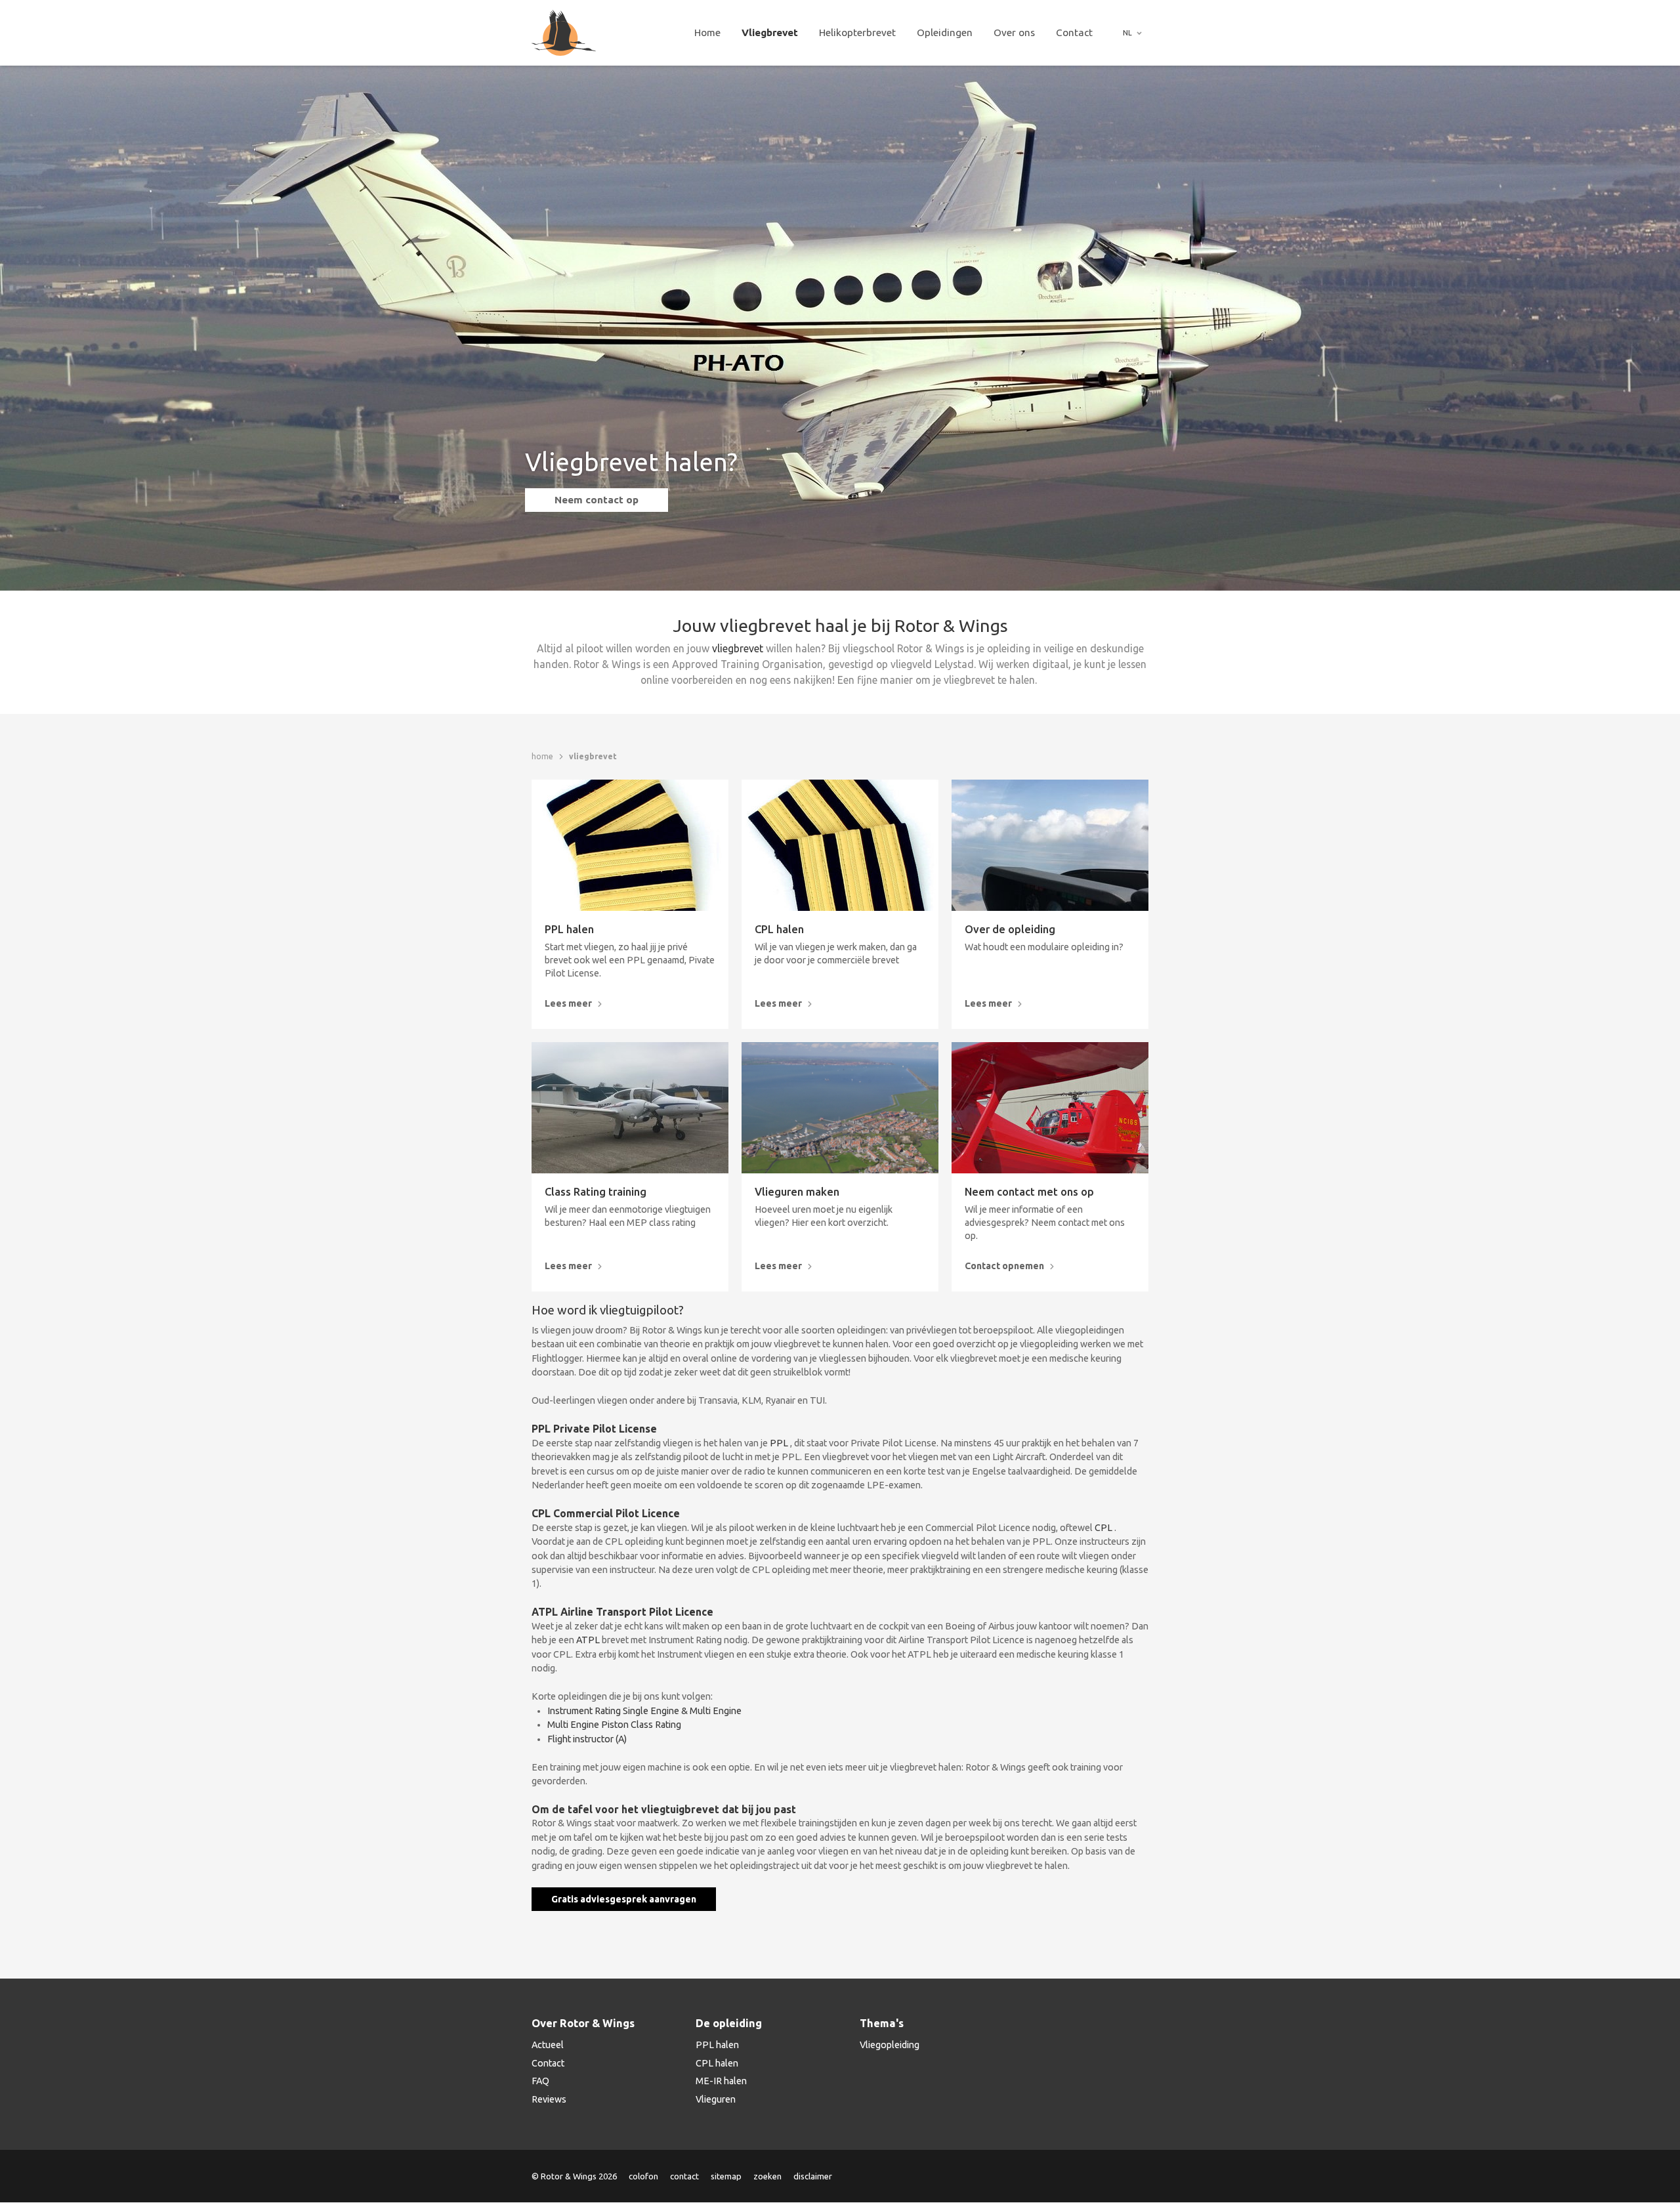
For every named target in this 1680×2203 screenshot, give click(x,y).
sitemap (726, 2176)
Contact (1074, 32)
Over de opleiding (1010, 930)
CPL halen (779, 930)
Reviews (549, 2099)
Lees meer (568, 1003)
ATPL (588, 1640)
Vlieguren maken (797, 1192)
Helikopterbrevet (857, 32)
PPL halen (569, 930)
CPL (1104, 1528)
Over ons (1014, 32)
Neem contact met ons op (1029, 1192)
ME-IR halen (721, 2081)
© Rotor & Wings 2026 (574, 2176)
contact (684, 2176)
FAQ (540, 2081)
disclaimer (813, 2176)
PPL (780, 1443)
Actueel (548, 2045)
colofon (643, 2176)
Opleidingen (945, 32)
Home (707, 32)
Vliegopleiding (890, 2045)
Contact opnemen (1004, 1266)
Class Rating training (596, 1192)
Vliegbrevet (770, 32)
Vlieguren (716, 2099)
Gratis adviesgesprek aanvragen (624, 1899)
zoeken (767, 2176)
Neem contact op (597, 500)
